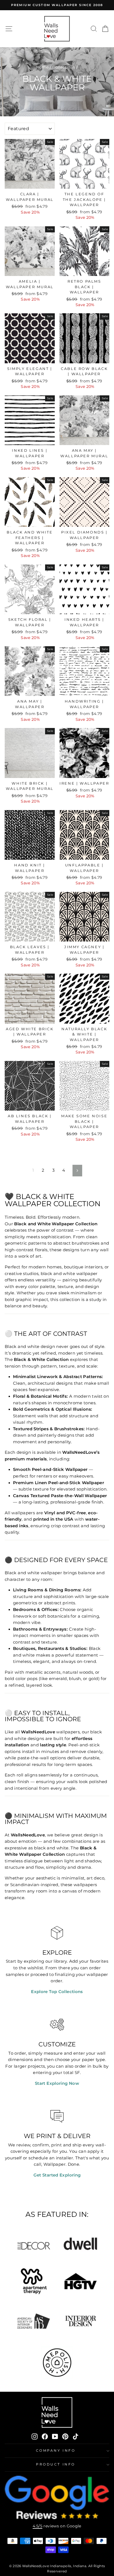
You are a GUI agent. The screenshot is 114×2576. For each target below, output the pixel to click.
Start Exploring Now (57, 2083)
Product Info (55, 2464)
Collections (64, 67)
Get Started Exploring (57, 2175)
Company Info (56, 2451)
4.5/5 (37, 2526)
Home (42, 67)
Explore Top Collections (57, 1992)
